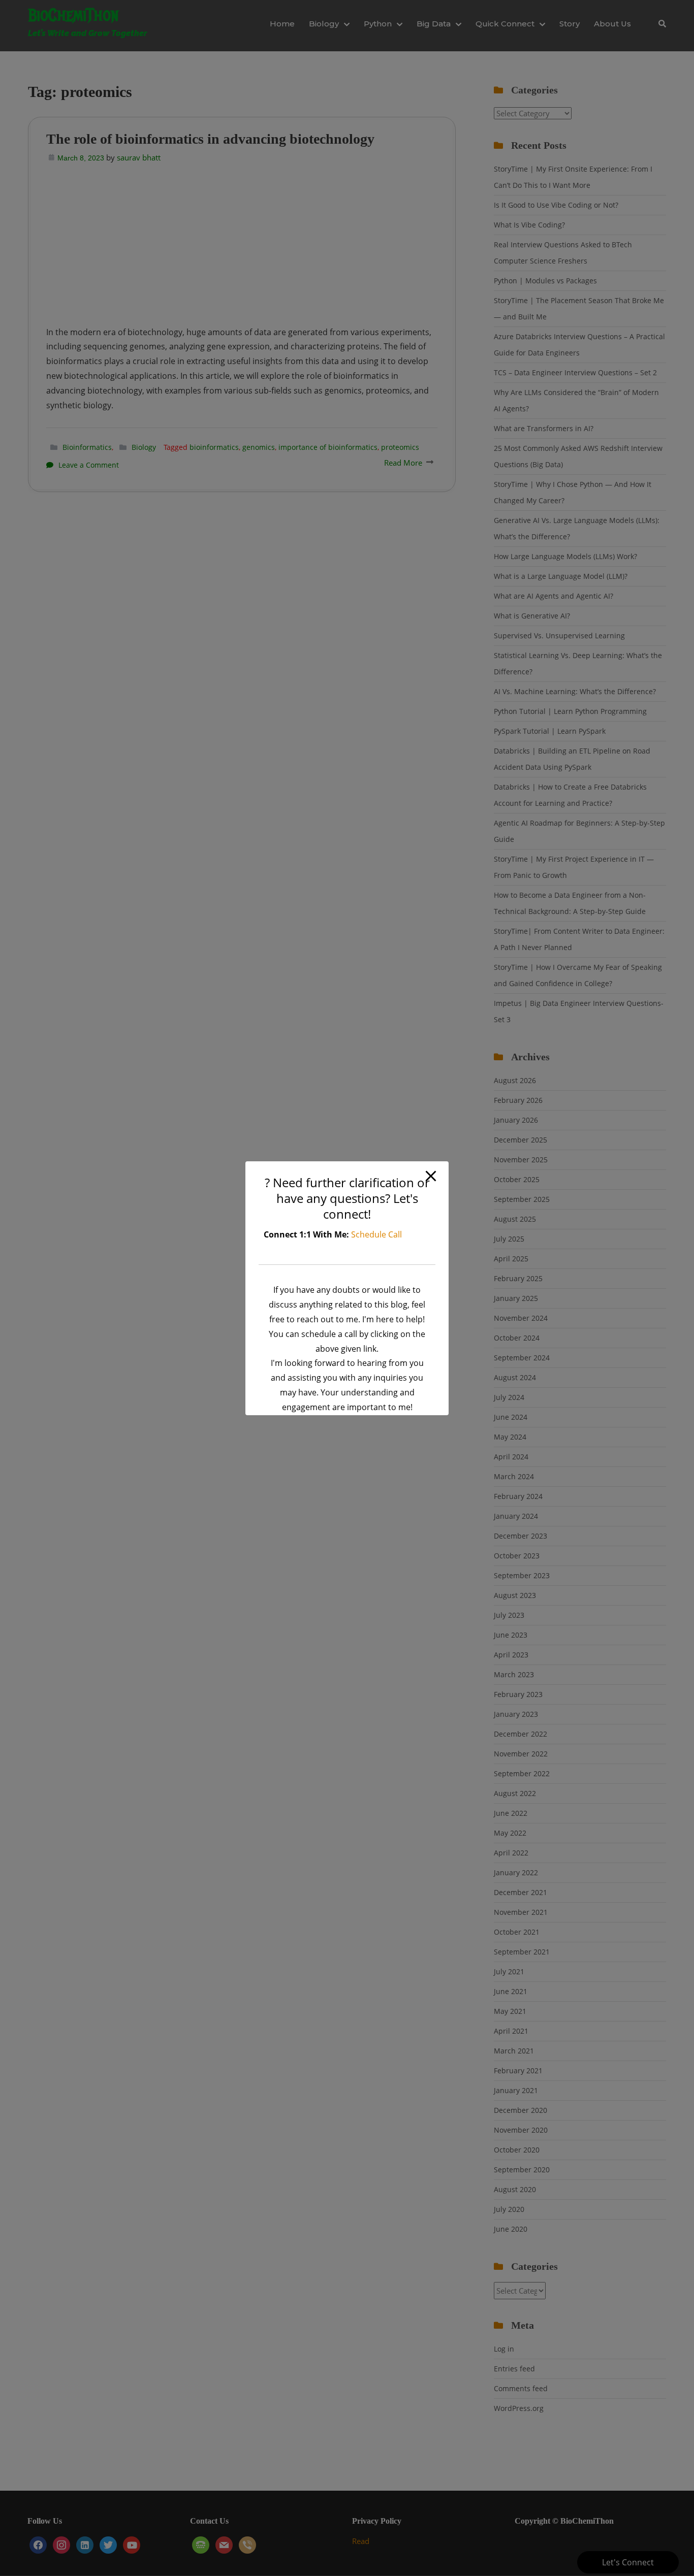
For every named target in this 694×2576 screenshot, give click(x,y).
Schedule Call (376, 1234)
